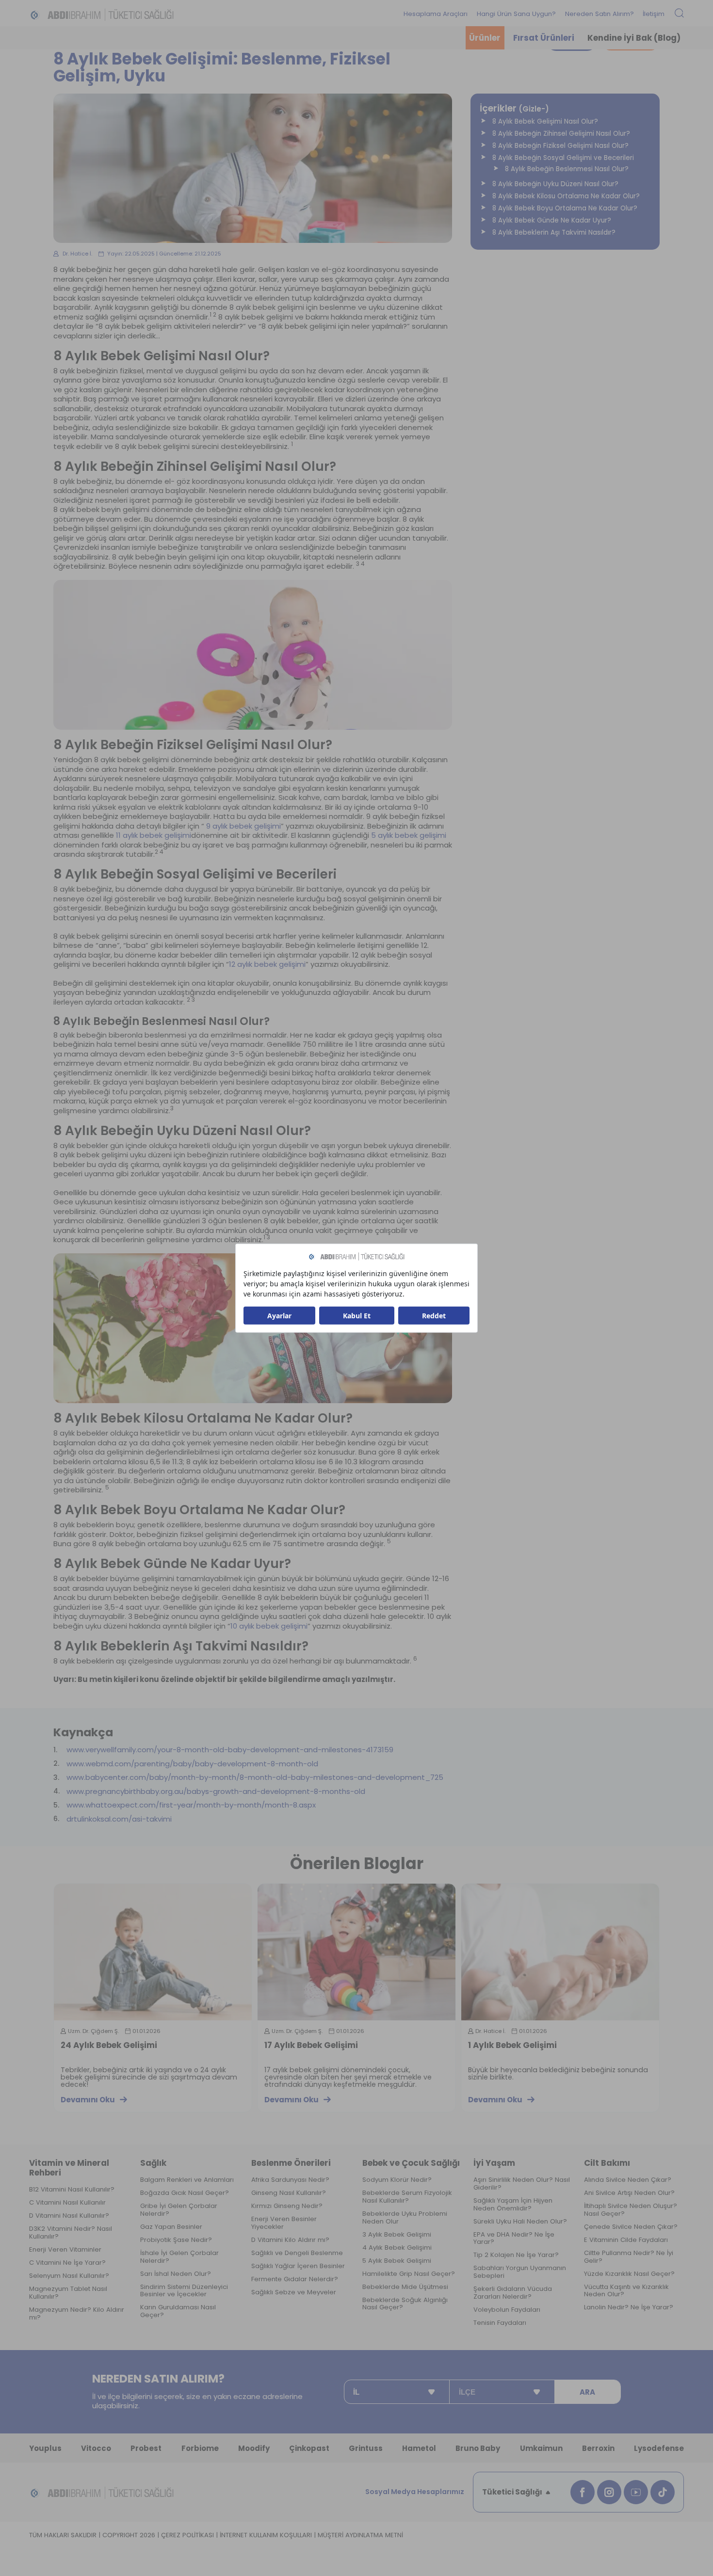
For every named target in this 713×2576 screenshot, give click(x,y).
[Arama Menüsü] (679, 14)
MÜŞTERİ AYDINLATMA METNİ (360, 2535)
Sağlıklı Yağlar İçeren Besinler (298, 2266)
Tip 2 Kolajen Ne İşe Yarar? (516, 2255)
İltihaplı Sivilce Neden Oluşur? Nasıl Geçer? (631, 2210)
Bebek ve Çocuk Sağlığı (411, 2163)
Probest (146, 2448)
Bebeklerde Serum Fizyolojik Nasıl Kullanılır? (407, 2197)
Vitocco (96, 2448)
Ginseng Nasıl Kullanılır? (289, 2193)
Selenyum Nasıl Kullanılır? (69, 2276)
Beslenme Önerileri (291, 2163)
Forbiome (200, 2448)
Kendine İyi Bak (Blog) (634, 38)
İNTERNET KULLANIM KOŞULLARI (266, 2535)
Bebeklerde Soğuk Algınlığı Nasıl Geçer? (405, 2304)
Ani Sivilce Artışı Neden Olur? (629, 2193)
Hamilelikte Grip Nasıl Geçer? (409, 2274)
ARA (587, 2392)
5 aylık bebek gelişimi (409, 835)
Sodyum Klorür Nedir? (397, 2180)
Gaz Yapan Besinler (171, 2227)
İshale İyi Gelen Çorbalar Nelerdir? (179, 2257)
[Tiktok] (663, 2492)
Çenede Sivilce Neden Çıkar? (631, 2227)
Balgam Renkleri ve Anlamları (187, 2180)
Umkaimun (541, 2448)
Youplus (45, 2448)
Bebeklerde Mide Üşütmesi (405, 2287)
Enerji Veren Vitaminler (65, 2250)
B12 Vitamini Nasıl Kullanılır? (72, 2190)
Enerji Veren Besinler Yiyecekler (284, 2223)
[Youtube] (636, 2492)
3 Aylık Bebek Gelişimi (397, 2235)
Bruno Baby (478, 2448)
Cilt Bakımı (607, 2163)
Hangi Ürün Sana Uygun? (516, 14)
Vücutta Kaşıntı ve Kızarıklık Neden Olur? (626, 2291)
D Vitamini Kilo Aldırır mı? (290, 2240)
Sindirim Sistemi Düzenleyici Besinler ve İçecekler (184, 2291)
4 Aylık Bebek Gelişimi (397, 2248)
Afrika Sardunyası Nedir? (290, 2180)
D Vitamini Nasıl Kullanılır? (69, 2216)
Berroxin (598, 2448)
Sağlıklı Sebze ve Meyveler (294, 2292)
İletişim (654, 14)
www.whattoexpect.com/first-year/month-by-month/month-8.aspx (191, 1805)
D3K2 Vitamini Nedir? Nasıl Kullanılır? (71, 2233)
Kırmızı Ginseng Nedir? (287, 2206)
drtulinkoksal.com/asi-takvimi (119, 1819)
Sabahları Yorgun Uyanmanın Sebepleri (520, 2272)
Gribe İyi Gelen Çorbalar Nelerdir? (179, 2210)
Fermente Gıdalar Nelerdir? (295, 2279)
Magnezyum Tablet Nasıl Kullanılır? (68, 2293)
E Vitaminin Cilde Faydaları (626, 2240)
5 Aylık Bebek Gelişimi (397, 2261)
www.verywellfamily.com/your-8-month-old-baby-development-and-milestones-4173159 (230, 1750)
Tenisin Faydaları (500, 2323)
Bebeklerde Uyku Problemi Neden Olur (405, 2218)
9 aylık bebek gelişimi (243, 826)
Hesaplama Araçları (436, 14)
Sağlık (153, 2163)
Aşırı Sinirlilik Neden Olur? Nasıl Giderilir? (522, 2184)
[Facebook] (583, 2492)
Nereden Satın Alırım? (600, 14)
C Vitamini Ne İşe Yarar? (67, 2263)
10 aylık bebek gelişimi (269, 1626)
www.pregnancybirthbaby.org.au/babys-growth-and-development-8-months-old (216, 1792)
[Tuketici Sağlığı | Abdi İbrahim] (102, 14)
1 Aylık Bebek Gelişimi (512, 2046)
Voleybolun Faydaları (507, 2310)
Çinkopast (309, 2448)
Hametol (419, 2448)
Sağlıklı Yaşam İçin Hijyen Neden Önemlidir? (513, 2205)
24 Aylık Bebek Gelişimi (109, 2046)
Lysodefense (659, 2448)
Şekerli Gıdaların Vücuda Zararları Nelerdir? (513, 2293)
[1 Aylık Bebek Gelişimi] (560, 1952)
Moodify (254, 2448)
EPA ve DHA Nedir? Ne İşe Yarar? (514, 2239)
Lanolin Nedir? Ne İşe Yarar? (629, 2307)
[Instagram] (609, 2492)
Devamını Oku (88, 2100)
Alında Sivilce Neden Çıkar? (628, 2180)
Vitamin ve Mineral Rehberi (69, 2168)
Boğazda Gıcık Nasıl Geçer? (185, 2193)
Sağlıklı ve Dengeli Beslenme (297, 2253)
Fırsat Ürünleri (544, 38)
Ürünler (485, 38)
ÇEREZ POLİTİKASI (187, 2535)
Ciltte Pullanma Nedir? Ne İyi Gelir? (629, 2257)
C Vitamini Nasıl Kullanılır (67, 2203)
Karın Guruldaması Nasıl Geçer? (178, 2311)
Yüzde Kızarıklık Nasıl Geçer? (629, 2274)
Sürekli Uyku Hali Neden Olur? (520, 2222)
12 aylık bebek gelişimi (267, 964)
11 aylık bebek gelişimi (154, 835)
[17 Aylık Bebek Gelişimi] (356, 1952)
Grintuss (366, 2448)
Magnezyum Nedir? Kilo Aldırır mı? (77, 2314)
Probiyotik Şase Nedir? (176, 2240)
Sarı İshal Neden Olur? (176, 2274)
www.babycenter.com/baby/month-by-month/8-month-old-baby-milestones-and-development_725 (255, 1777)
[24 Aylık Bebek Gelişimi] (153, 1952)
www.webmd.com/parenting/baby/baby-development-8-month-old (192, 1764)
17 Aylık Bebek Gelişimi (311, 2046)
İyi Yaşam (494, 2163)
